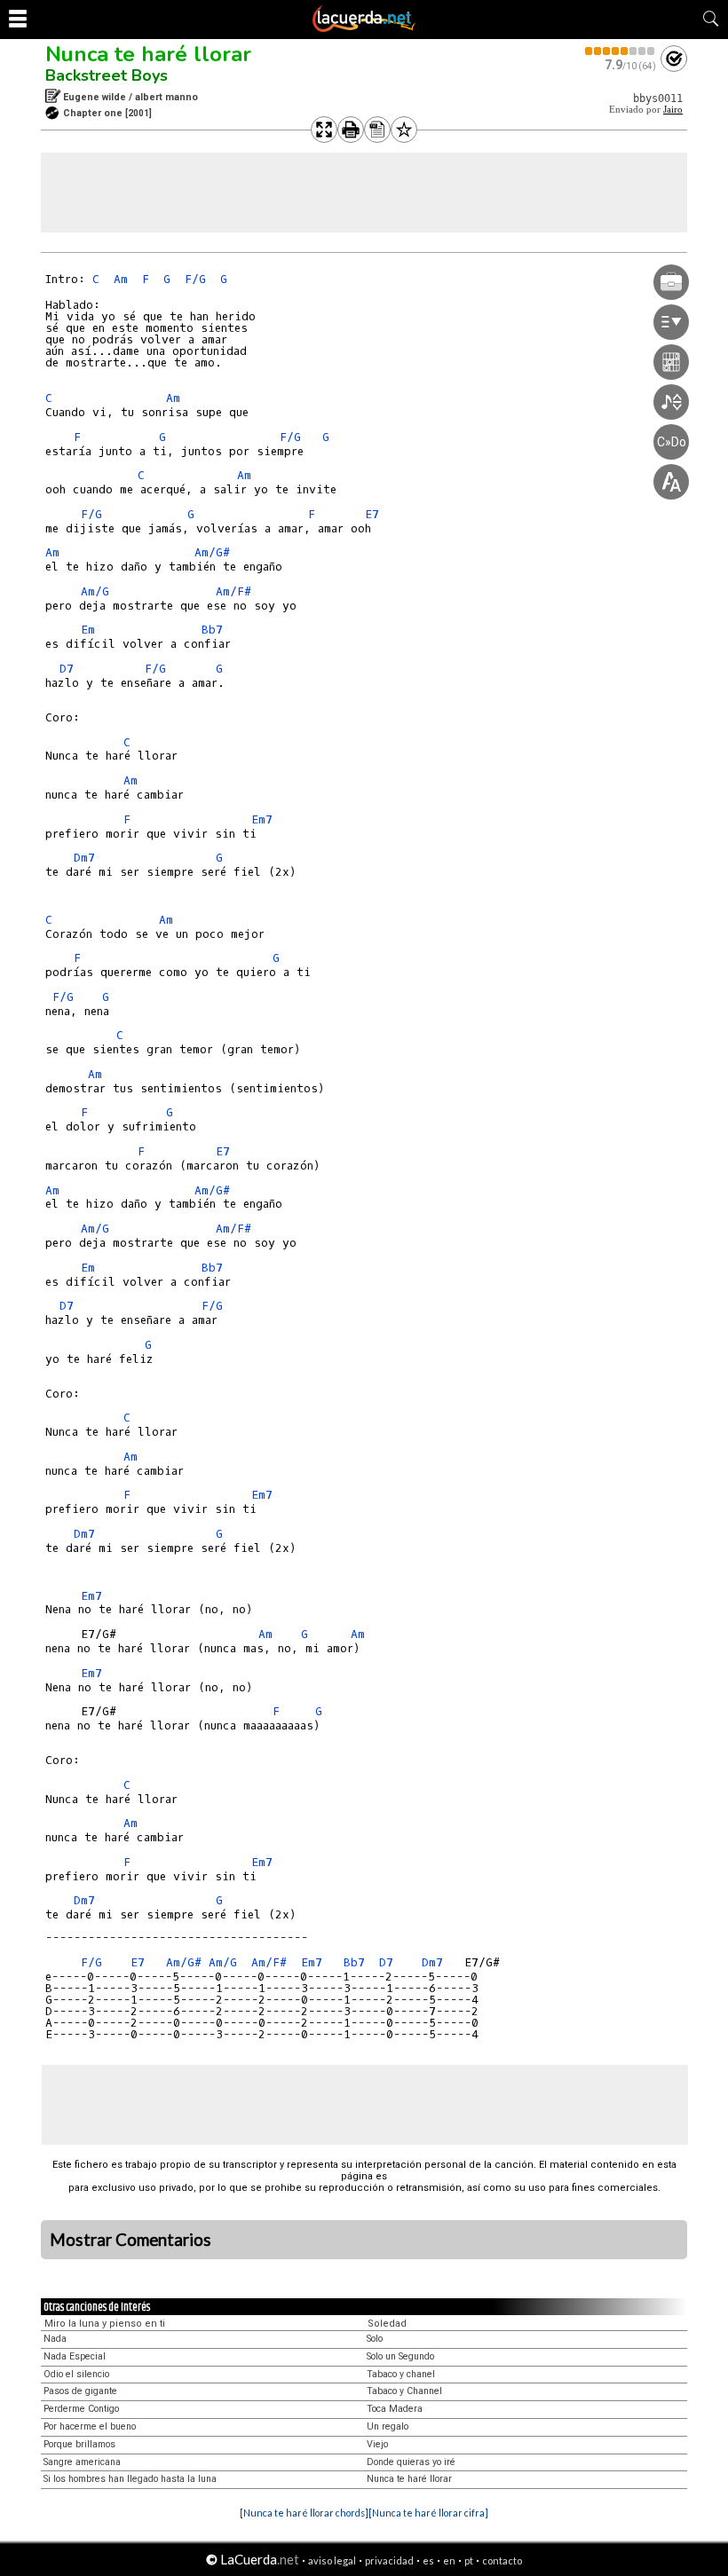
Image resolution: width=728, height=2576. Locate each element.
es (428, 2560)
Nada (55, 2339)
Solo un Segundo (400, 2356)
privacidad (389, 2560)
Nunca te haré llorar (148, 54)
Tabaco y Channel (404, 2391)
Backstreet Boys (107, 75)
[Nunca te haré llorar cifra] (428, 2513)
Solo (375, 2339)
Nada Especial (75, 2356)
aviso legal (332, 2560)
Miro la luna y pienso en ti (105, 2324)
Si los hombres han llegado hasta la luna (130, 2479)
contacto (502, 2560)
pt (469, 2560)
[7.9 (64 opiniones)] (621, 51)
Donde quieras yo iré (411, 2462)
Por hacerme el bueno (90, 2426)
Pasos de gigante (80, 2391)
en (449, 2560)
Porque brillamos (79, 2444)
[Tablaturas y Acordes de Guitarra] (364, 28)
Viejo (377, 2444)
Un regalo (388, 2426)
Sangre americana (82, 2462)
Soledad (387, 2324)
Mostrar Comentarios (131, 2240)
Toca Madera (395, 2409)
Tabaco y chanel (401, 2374)
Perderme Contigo (81, 2409)
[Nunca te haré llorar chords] (304, 2513)
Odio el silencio (76, 2374)
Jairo (673, 110)
